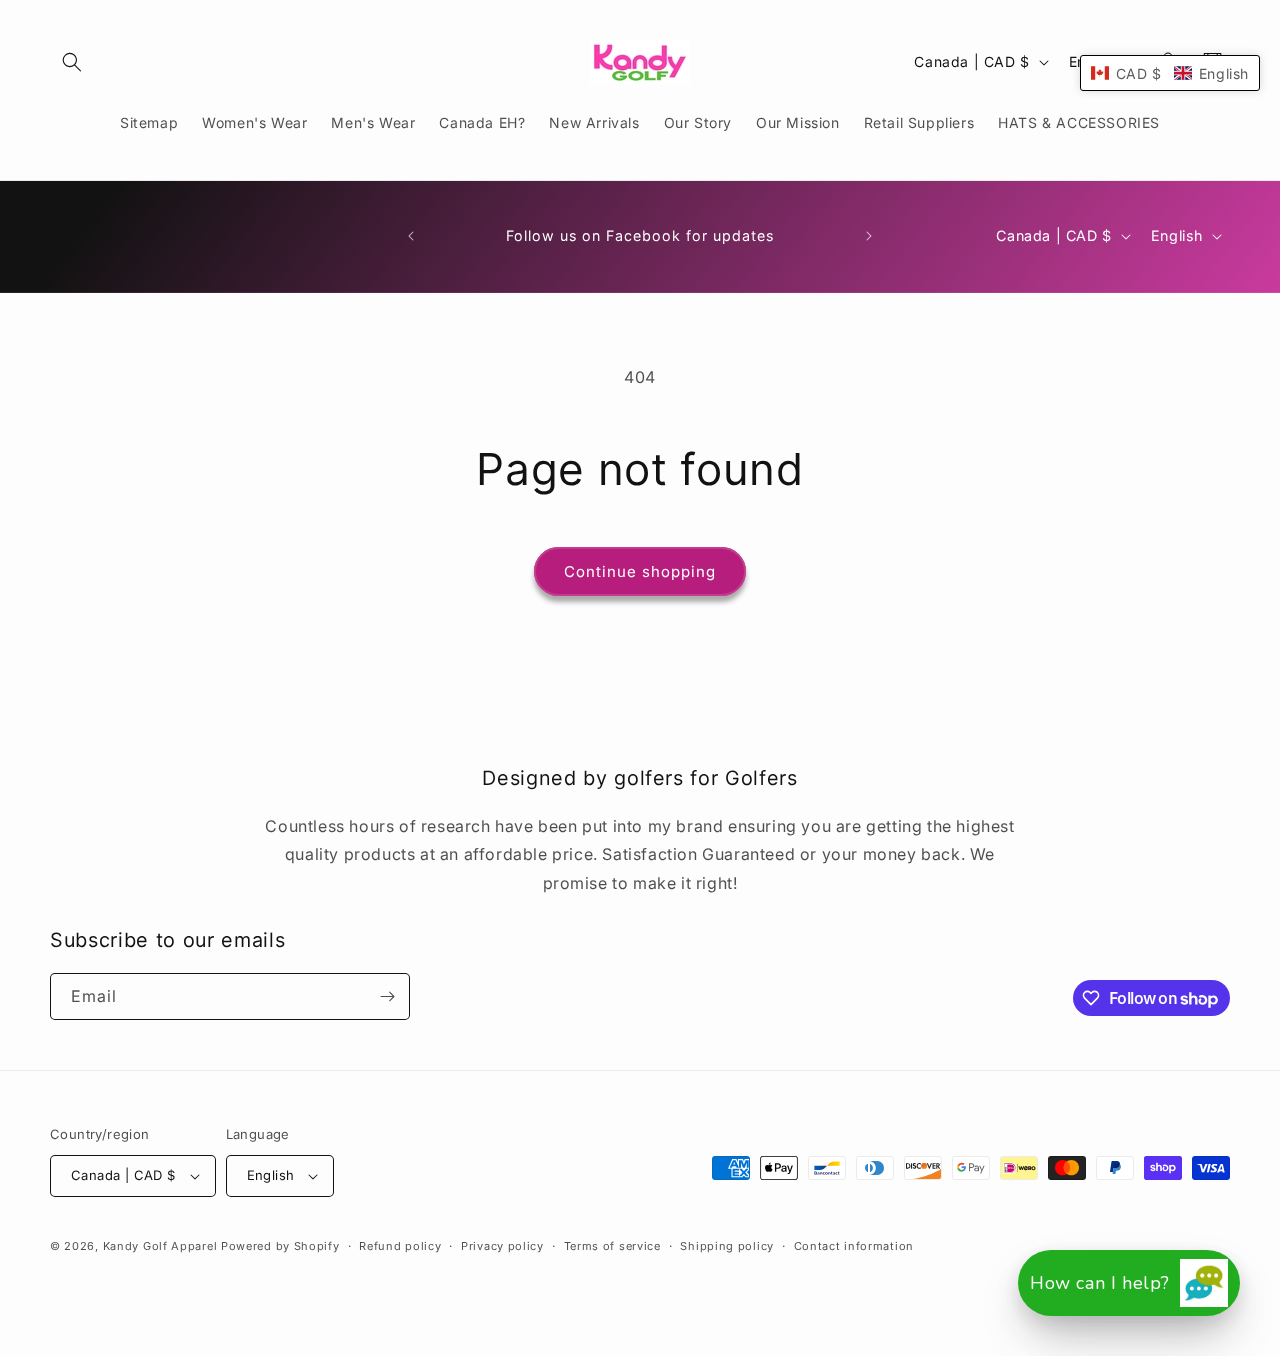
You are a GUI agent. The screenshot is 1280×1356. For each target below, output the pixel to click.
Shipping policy (727, 1246)
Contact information (854, 1246)
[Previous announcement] (411, 236)
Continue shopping (640, 571)
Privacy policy (502, 1246)
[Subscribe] (387, 996)
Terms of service (612, 1246)
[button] (72, 62)
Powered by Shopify (280, 1246)
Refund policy (400, 1246)
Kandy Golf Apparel (160, 1246)
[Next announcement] (869, 236)
